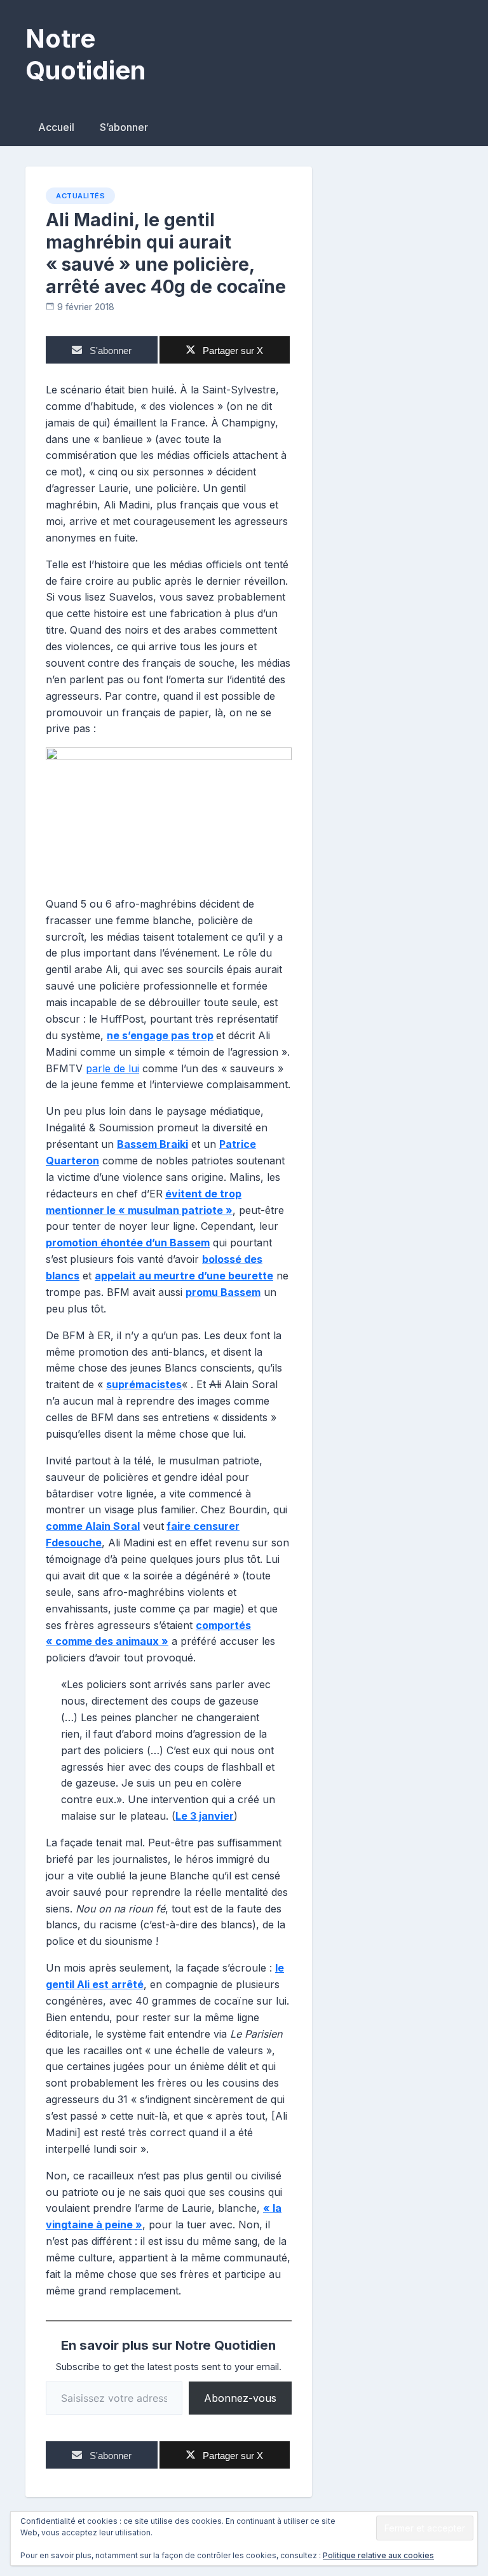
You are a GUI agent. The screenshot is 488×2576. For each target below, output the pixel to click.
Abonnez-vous (240, 2398)
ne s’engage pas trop (160, 1035)
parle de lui (112, 1068)
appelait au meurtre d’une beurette (184, 1276)
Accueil (56, 127)
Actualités (80, 196)
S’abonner (124, 127)
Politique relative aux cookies (378, 2555)
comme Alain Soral (93, 1526)
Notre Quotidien (85, 54)
